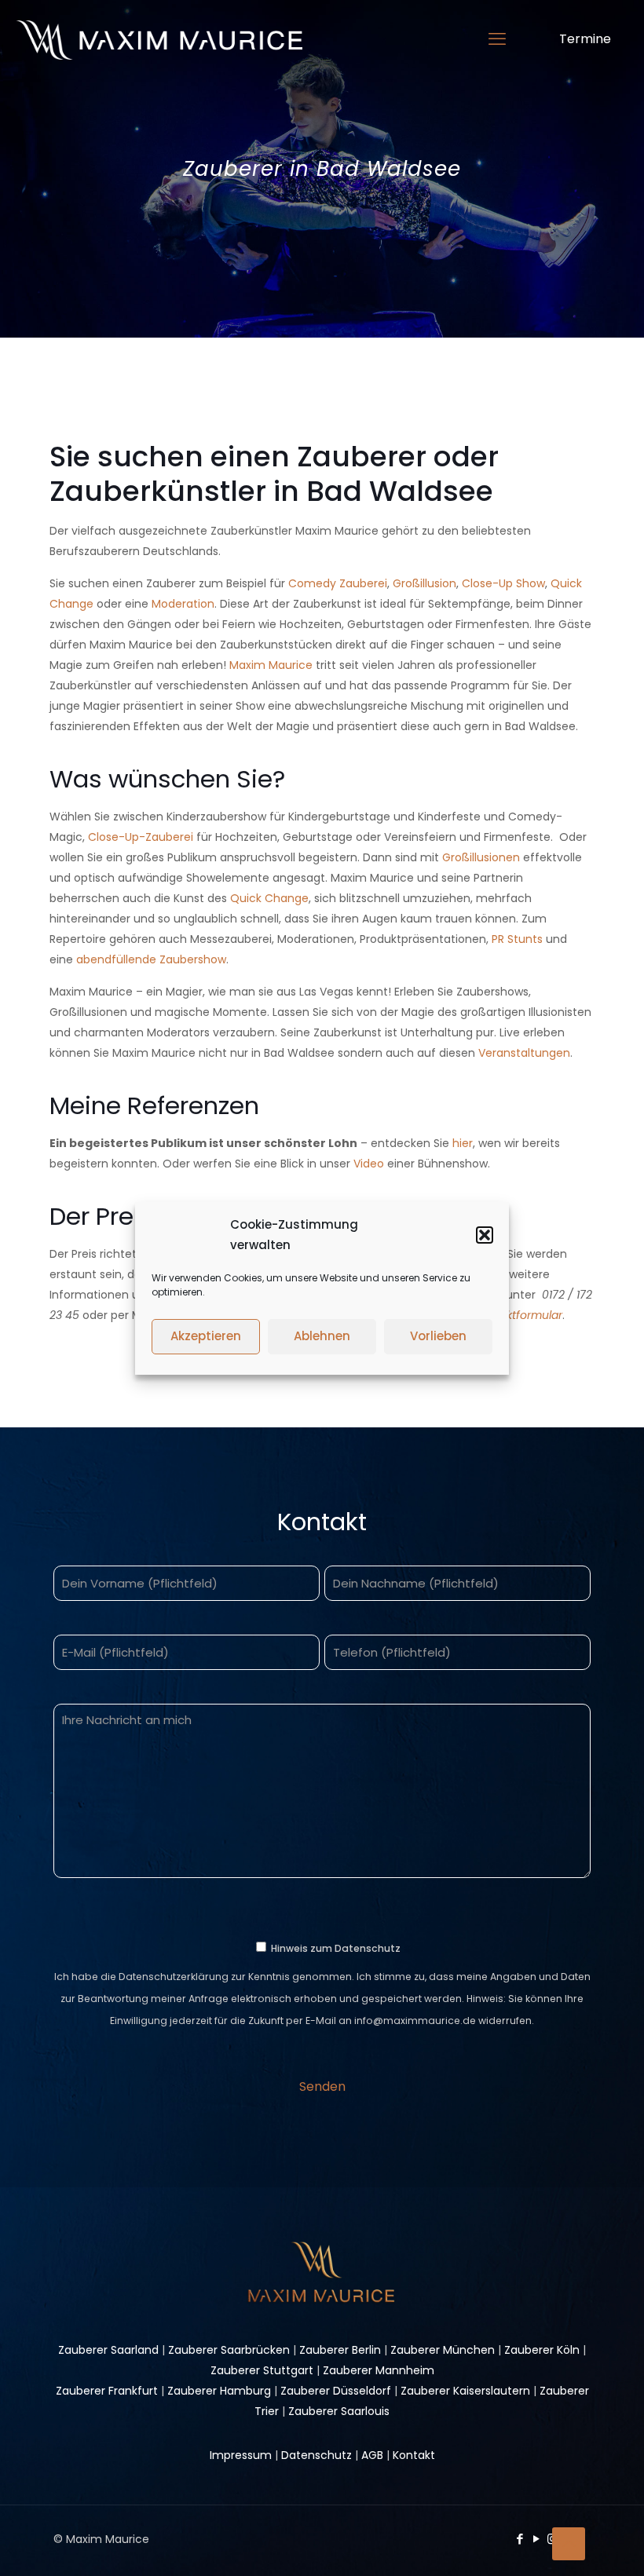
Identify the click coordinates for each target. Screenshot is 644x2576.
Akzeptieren (206, 1336)
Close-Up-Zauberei (142, 837)
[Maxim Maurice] (159, 39)
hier (463, 1143)
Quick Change (269, 898)
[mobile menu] (497, 39)
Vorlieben (438, 1336)
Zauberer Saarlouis (339, 2411)
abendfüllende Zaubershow (151, 959)
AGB (372, 2455)
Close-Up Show (503, 583)
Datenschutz (317, 2455)
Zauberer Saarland (108, 2350)
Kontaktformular (519, 1315)
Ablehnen (322, 1336)
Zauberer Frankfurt (107, 2391)
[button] (485, 1235)
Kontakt (414, 2455)
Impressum (241, 2455)
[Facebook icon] (520, 2539)
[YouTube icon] (536, 2539)
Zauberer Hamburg (219, 2391)
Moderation (183, 604)
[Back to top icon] (569, 2544)
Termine (585, 39)
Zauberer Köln (542, 2350)
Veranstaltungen (524, 1053)
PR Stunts (517, 939)
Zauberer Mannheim (379, 2370)
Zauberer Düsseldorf (336, 2391)
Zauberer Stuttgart (262, 2370)
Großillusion (424, 583)
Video (369, 1164)
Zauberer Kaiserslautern (465, 2391)
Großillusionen (481, 857)
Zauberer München (443, 2350)
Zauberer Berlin (340, 2350)
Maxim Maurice (271, 665)
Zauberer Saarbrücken (229, 2350)
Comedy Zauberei (338, 583)
